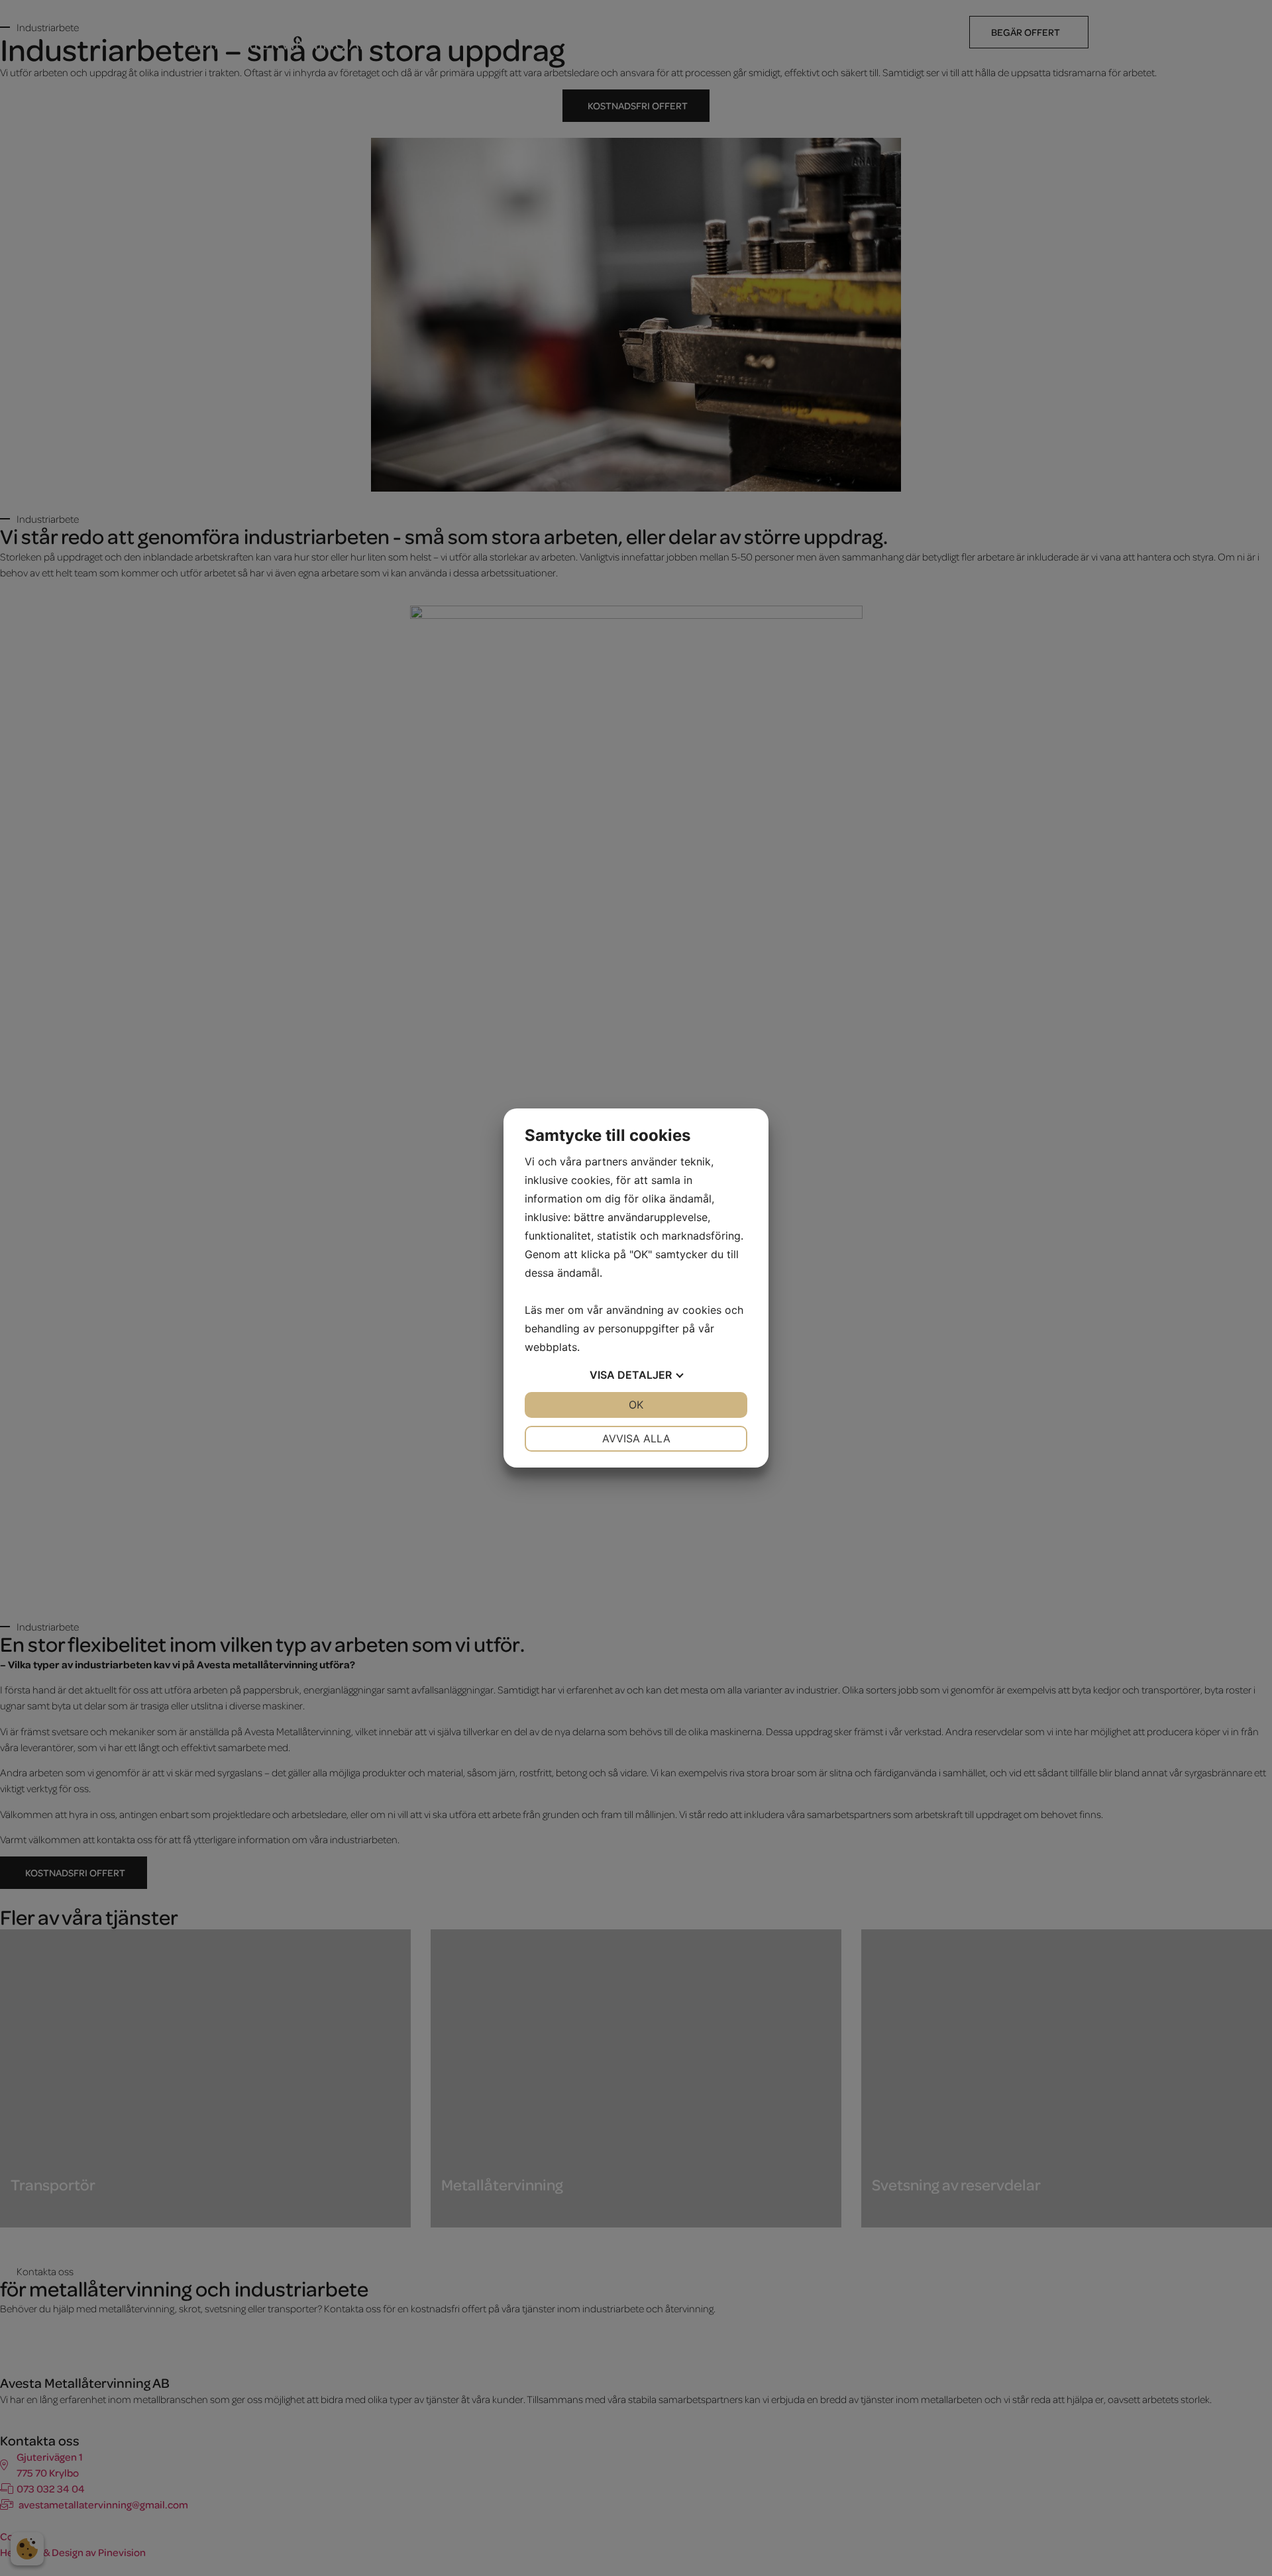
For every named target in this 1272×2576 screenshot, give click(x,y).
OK (636, 1405)
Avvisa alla (636, 1438)
